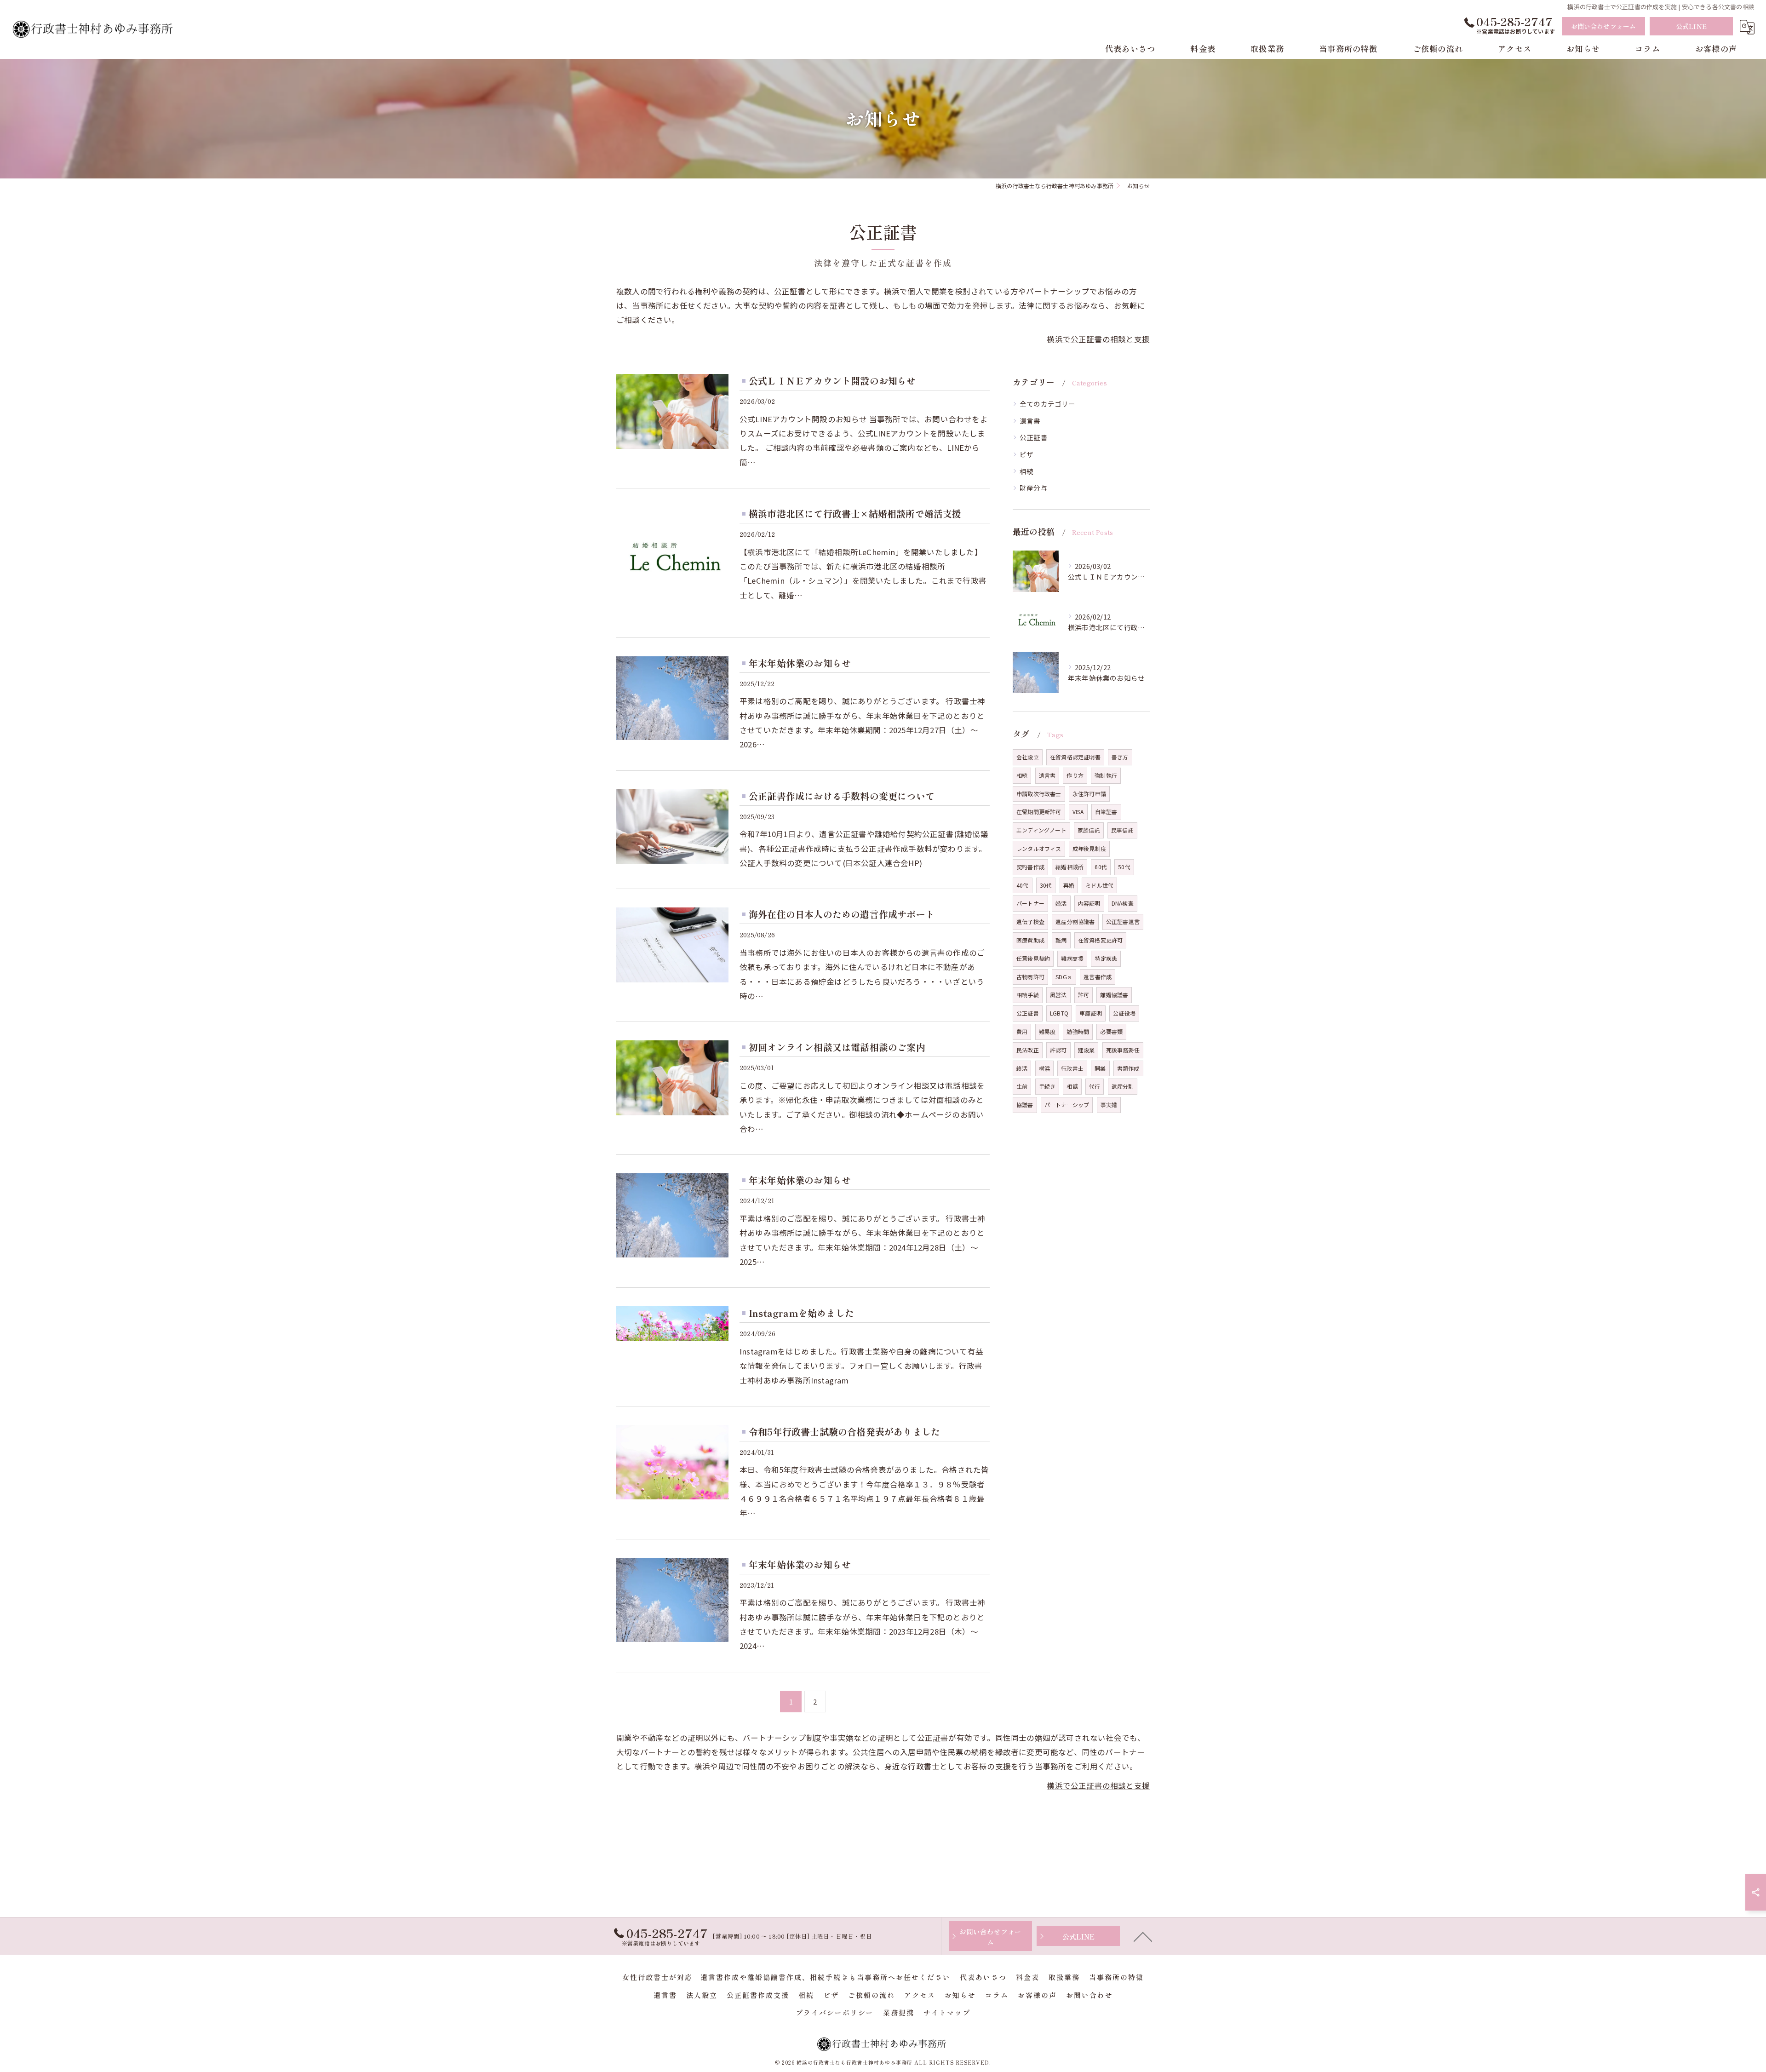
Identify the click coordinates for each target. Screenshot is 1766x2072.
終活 (1022, 1068)
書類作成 (1128, 1068)
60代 (1101, 867)
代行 (1095, 1086)
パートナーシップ (1067, 1105)
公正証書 (1034, 437)
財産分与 (1034, 488)
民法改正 (1028, 1050)
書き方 (1120, 757)
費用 (1022, 1031)
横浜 (1044, 1068)
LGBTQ (1059, 1013)
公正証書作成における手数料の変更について (842, 796)
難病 (1061, 940)
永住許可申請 (1089, 794)
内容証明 (1089, 903)
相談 (1072, 1086)
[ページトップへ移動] (1143, 1936)
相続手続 (1028, 995)
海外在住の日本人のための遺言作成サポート (842, 914)
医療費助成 (1030, 940)
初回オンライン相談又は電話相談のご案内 (837, 1047)
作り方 (1075, 775)
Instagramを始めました (801, 1313)
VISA (1078, 812)
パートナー (1030, 903)
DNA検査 (1123, 903)
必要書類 (1111, 1031)
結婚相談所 (1069, 867)
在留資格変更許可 (1101, 940)
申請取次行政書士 (1039, 794)
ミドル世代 (1099, 885)
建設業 (1087, 1050)
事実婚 (1109, 1105)
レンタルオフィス (1039, 848)
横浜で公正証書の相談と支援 (1098, 339)
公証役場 (1124, 1013)
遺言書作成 (1098, 977)
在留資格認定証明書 (1075, 757)
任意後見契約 (1033, 958)
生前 (1022, 1086)
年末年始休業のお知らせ (800, 663)
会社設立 (1028, 757)
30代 (1046, 885)
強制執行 (1106, 775)
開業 (1100, 1068)
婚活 (1061, 903)
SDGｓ (1064, 977)
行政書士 (1072, 1068)
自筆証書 (1106, 812)
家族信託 (1089, 830)
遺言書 (1030, 421)
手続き (1047, 1086)
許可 (1084, 995)
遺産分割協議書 (1075, 921)
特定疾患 (1106, 958)
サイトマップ (947, 2012)
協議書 (1025, 1105)
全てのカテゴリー (1048, 404)
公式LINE (1691, 26)
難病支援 (1072, 958)
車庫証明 (1091, 1013)
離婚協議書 (1114, 995)
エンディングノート (1041, 830)
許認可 (1058, 1050)
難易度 (1047, 1031)
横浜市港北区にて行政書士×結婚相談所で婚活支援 (855, 514)
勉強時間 (1078, 1031)
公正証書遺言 (1123, 921)
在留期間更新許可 (1039, 812)
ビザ (1026, 454)
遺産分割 (1123, 1086)
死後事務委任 (1123, 1050)
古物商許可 (1030, 977)
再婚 (1069, 885)
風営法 (1058, 995)
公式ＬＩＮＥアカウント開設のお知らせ (832, 381)
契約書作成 (1030, 867)
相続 (1026, 471)
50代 (1124, 867)
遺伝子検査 (1030, 921)
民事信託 (1122, 830)
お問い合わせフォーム (1604, 26)
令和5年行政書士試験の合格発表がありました (844, 1432)
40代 (1023, 885)
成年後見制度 (1089, 848)
